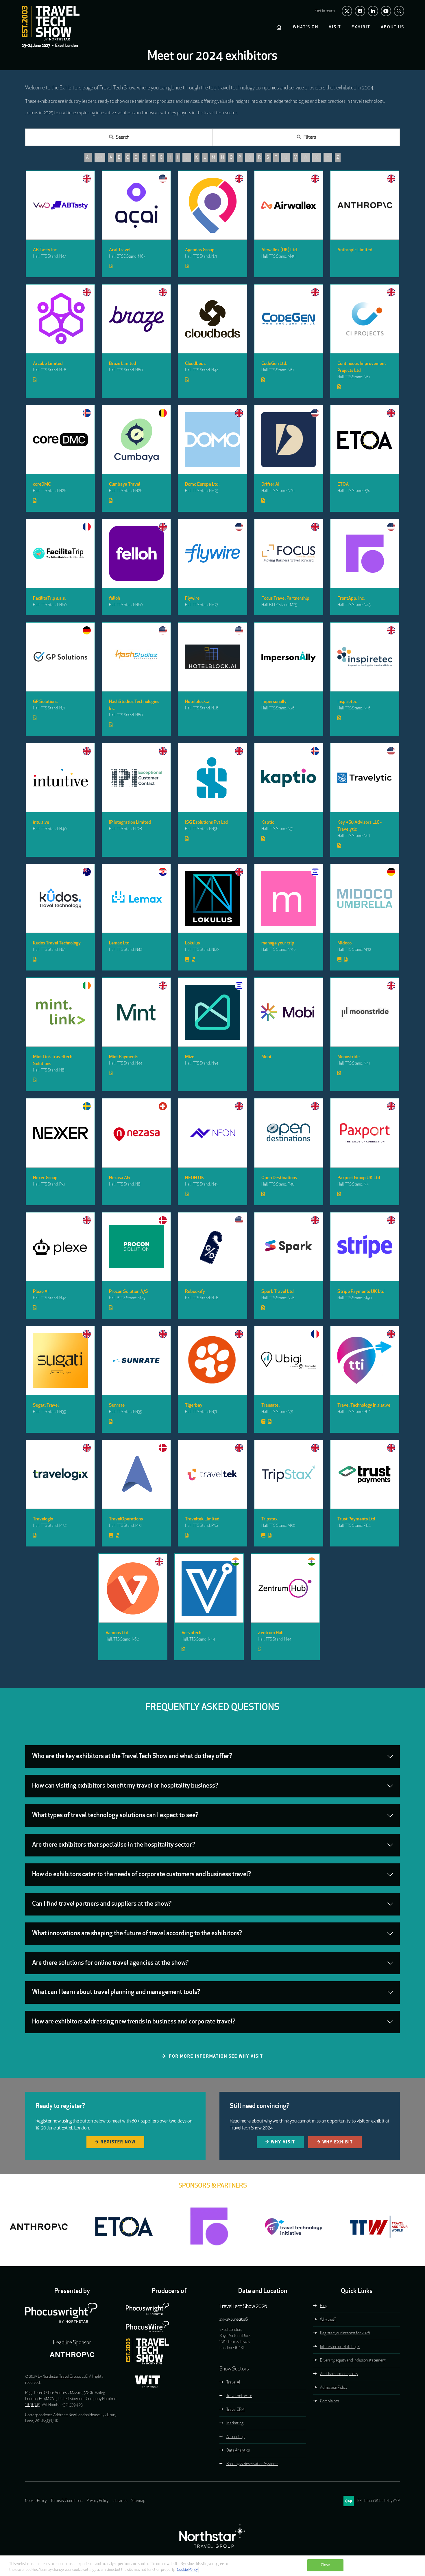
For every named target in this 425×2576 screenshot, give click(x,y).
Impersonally (274, 702)
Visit (335, 27)
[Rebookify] (212, 1247)
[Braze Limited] (136, 319)
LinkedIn (373, 11)
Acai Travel (120, 250)
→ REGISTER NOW (115, 2142)
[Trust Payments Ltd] (365, 1474)
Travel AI (233, 2383)
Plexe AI (41, 1292)
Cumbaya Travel (125, 485)
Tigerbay (194, 1406)
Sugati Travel (46, 1406)
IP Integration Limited (130, 823)
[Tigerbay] (212, 1361)
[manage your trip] (289, 898)
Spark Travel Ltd (278, 1292)
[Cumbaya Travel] (136, 440)
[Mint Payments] (136, 1012)
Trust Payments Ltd (356, 1519)
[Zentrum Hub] (285, 1588)
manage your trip (278, 943)
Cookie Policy (36, 2501)
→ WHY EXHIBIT (335, 2142)
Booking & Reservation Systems (252, 2464)
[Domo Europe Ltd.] (212, 440)
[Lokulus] (212, 898)
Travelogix (43, 1519)
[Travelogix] (60, 1474)
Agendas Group (200, 250)
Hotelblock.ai (198, 702)
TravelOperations (126, 1519)
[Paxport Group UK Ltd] (365, 1133)
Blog (324, 2306)
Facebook (360, 11)
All (88, 158)
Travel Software (239, 2396)
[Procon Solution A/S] (136, 1247)
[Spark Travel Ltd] (289, 1247)
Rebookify (195, 1292)
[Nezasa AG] (136, 1133)
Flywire (192, 599)
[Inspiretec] (365, 657)
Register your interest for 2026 (345, 2333)
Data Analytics (238, 2451)
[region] (212, 2566)
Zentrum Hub (271, 1633)
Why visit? (328, 2320)
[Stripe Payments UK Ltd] (365, 1247)
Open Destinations (279, 1178)
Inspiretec (347, 702)
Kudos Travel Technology (57, 943)
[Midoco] (365, 898)
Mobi (266, 1057)
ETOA (343, 485)
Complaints (329, 2401)
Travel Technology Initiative (364, 1406)
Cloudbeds (195, 364)
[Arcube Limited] (60, 319)
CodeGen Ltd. (274, 364)
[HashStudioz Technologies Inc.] (136, 657)
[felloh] (136, 553)
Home (279, 27)
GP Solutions (45, 702)
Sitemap (138, 2501)
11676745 (33, 2405)
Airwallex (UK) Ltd (279, 250)
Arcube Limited (48, 364)
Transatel (270, 1406)
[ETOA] (365, 440)
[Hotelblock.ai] (212, 657)
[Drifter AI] (289, 440)
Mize (190, 1057)
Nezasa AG (119, 1178)
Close (326, 2565)
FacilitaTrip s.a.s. (49, 599)
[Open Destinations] (289, 1133)
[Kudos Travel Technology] (60, 898)
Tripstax (269, 1519)
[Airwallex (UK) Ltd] (289, 205)
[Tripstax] (289, 1474)
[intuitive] (60, 778)
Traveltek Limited (202, 1519)
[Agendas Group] (212, 205)
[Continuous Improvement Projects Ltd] (365, 319)
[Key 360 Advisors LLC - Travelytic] (365, 778)
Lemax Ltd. (120, 943)
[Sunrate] (136, 1361)
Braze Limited (123, 364)
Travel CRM (235, 2410)
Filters (310, 137)
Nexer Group (45, 1178)
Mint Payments (124, 1057)
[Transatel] (289, 1361)
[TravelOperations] (136, 1474)
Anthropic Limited (355, 250)
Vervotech (191, 1633)
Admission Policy (334, 2388)
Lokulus (192, 943)
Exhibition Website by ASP (379, 2501)
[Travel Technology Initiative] (365, 1361)
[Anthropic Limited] (365, 205)
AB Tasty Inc (45, 250)
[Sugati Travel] (60, 1361)
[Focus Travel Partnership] (289, 553)
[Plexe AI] (60, 1247)
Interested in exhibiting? (340, 2347)
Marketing (235, 2423)
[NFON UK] (212, 1133)
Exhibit (361, 27)
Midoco (344, 943)
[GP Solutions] (60, 657)
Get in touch (325, 11)
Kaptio (268, 823)
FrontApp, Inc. (351, 599)
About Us (392, 27)
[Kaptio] (289, 778)
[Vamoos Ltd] (133, 1588)
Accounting (235, 2437)
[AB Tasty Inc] (60, 205)
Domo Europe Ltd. (202, 485)
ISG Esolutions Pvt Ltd (206, 823)
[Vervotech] (209, 1588)
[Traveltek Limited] (212, 1474)
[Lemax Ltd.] (136, 898)
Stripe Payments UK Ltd (361, 1292)
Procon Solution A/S (129, 1292)
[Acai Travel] (136, 205)
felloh (114, 599)
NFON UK (195, 1178)
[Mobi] (289, 1012)
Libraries (120, 2501)
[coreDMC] (60, 440)
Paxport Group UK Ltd (359, 1178)
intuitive (41, 823)
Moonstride (349, 1057)
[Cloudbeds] (212, 319)
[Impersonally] (289, 657)
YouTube (386, 11)
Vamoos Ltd (117, 1633)
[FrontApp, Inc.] (365, 553)
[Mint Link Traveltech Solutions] (60, 1012)
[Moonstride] (365, 1012)
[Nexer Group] (60, 1133)
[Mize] (212, 1012)
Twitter (347, 11)
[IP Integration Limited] (136, 778)
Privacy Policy (97, 2501)
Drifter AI (270, 485)
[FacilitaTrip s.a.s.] (60, 553)
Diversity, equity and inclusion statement (353, 2361)
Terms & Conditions (66, 2501)
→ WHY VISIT (280, 2142)
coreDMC (42, 485)
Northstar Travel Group (61, 2377)
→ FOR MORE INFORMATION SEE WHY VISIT (213, 2057)
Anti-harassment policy (339, 2374)
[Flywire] (212, 553)
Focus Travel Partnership (285, 599)
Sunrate (117, 1406)
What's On (306, 27)
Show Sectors (234, 2369)
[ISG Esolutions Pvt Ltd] (212, 778)
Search (399, 11)
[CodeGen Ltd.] (289, 319)
